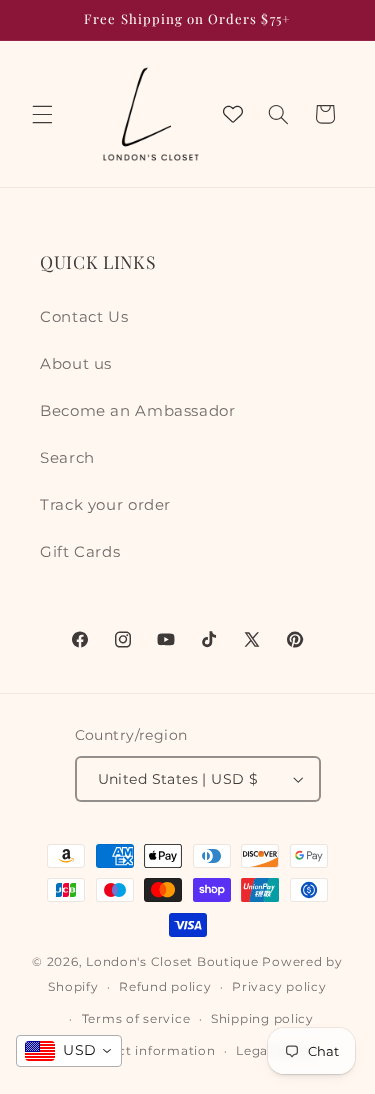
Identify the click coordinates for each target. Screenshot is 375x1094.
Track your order (105, 505)
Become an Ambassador (138, 411)
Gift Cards (80, 552)
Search (67, 458)
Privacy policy (279, 987)
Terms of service (136, 1019)
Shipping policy (262, 1019)
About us (76, 364)
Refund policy (165, 987)
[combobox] (69, 1051)
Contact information (147, 1051)
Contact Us (84, 317)
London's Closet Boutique (172, 962)
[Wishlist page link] (233, 114)
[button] (42, 114)
